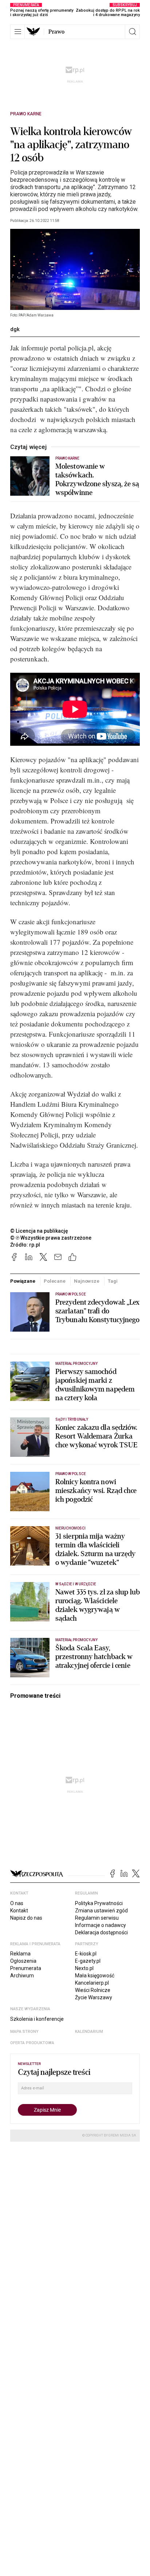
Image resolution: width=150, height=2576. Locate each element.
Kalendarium (89, 2032)
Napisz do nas (26, 1918)
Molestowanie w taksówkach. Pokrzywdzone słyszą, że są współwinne (97, 480)
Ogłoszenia (23, 1961)
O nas (17, 1903)
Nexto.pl (84, 1968)
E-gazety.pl (88, 1961)
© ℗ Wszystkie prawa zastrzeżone (51, 1238)
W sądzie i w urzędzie (76, 1584)
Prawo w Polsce (71, 1294)
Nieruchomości (70, 1528)
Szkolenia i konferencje (37, 2019)
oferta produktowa (32, 2043)
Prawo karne (26, 114)
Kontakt (19, 1911)
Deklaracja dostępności (101, 1932)
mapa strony (24, 2032)
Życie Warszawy (94, 1997)
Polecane (55, 1281)
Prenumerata (26, 1968)
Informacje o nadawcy (100, 1925)
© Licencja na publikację (39, 1231)
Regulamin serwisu (97, 1918)
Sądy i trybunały (72, 1419)
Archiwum (22, 1976)
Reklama (20, 1954)
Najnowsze (87, 1281)
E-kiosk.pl (86, 1954)
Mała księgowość (95, 1976)
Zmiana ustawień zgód (101, 1911)
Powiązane (23, 1281)
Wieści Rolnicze (93, 1990)
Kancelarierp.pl (92, 1983)
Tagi (112, 1281)
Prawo (56, 32)
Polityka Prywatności (99, 1903)
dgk (15, 329)
